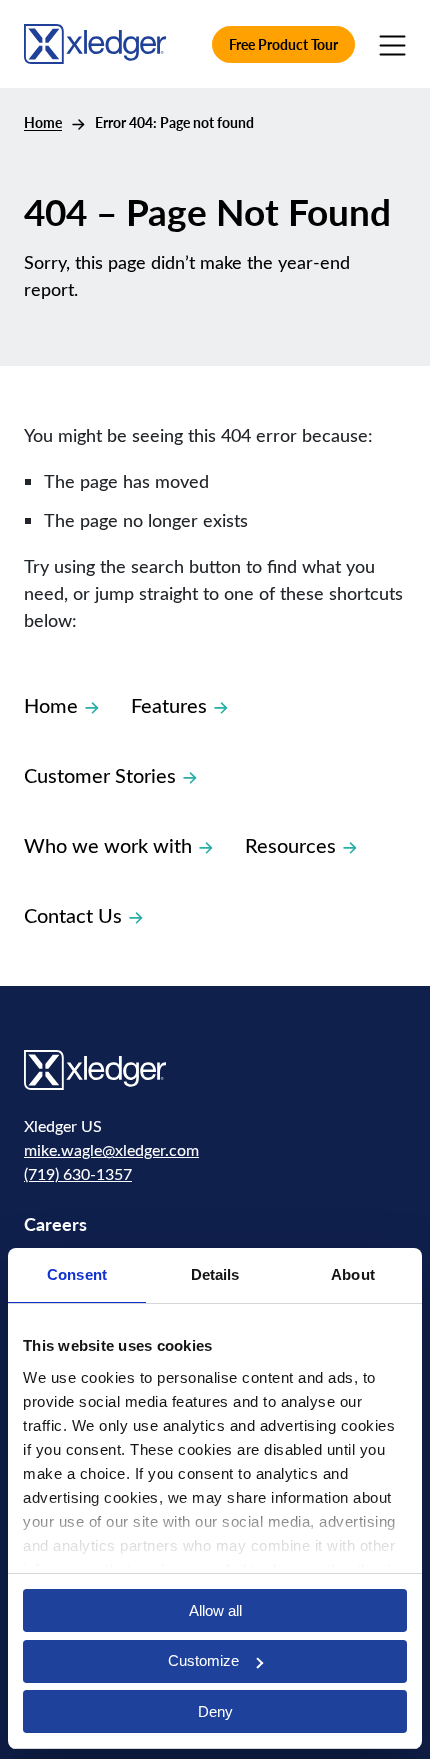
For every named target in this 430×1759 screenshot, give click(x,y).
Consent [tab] (77, 1274)
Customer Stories (100, 774)
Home (43, 122)
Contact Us (73, 914)
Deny (215, 1711)
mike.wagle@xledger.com (111, 1149)
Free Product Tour (283, 44)
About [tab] (353, 1274)
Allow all (215, 1610)
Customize (203, 1660)
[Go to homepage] (95, 42)
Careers (55, 1223)
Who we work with (108, 844)
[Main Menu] (392, 44)
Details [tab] (215, 1274)
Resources (290, 844)
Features (169, 704)
